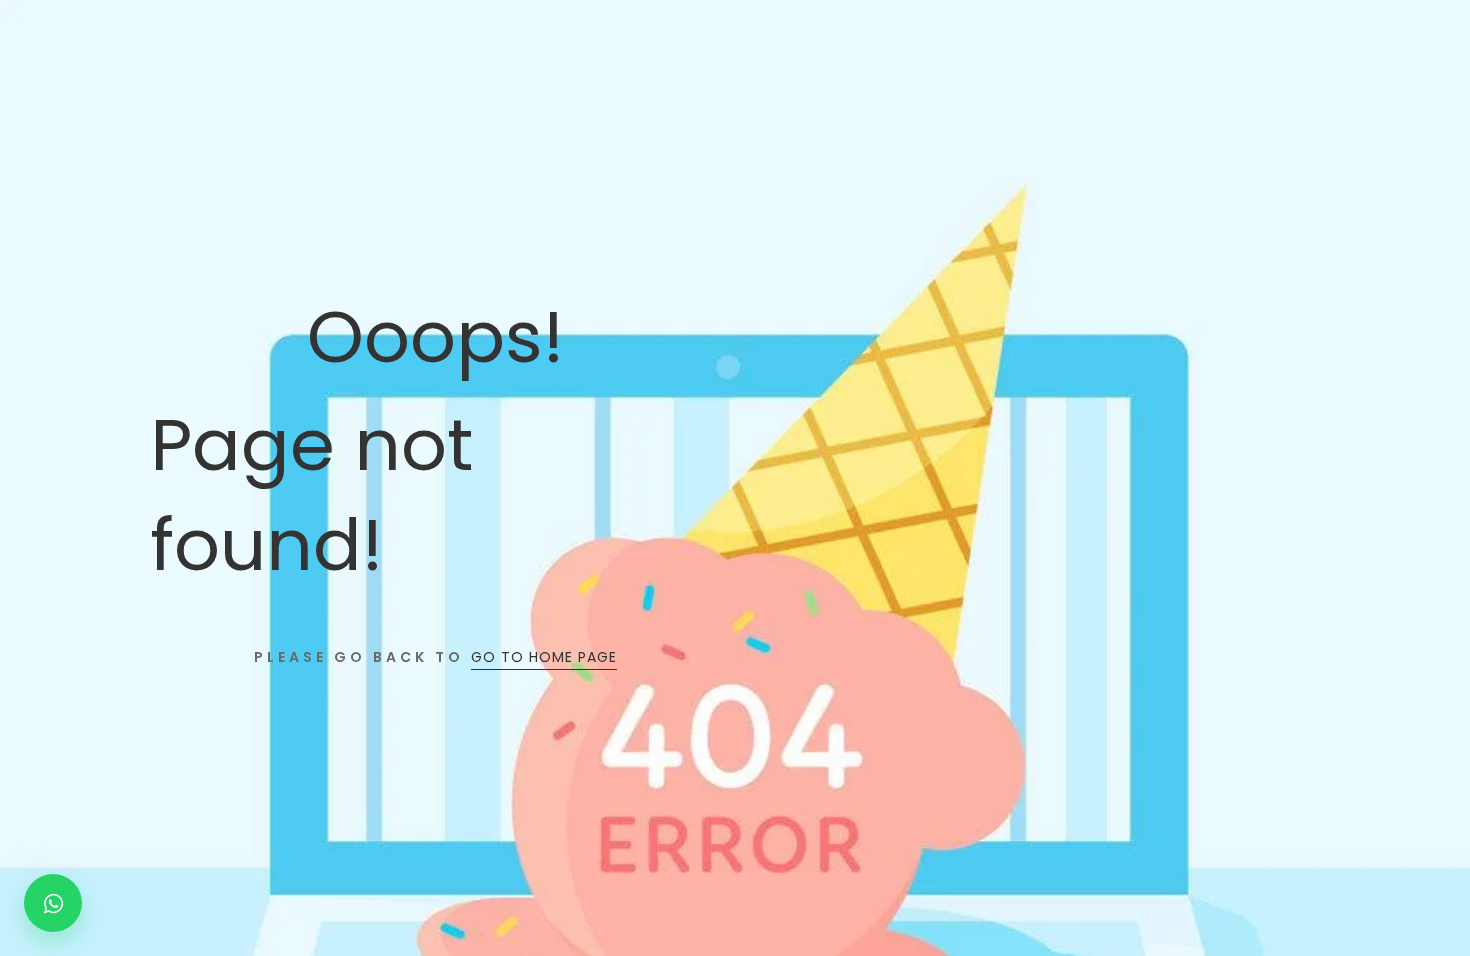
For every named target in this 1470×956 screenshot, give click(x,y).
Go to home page (544, 657)
